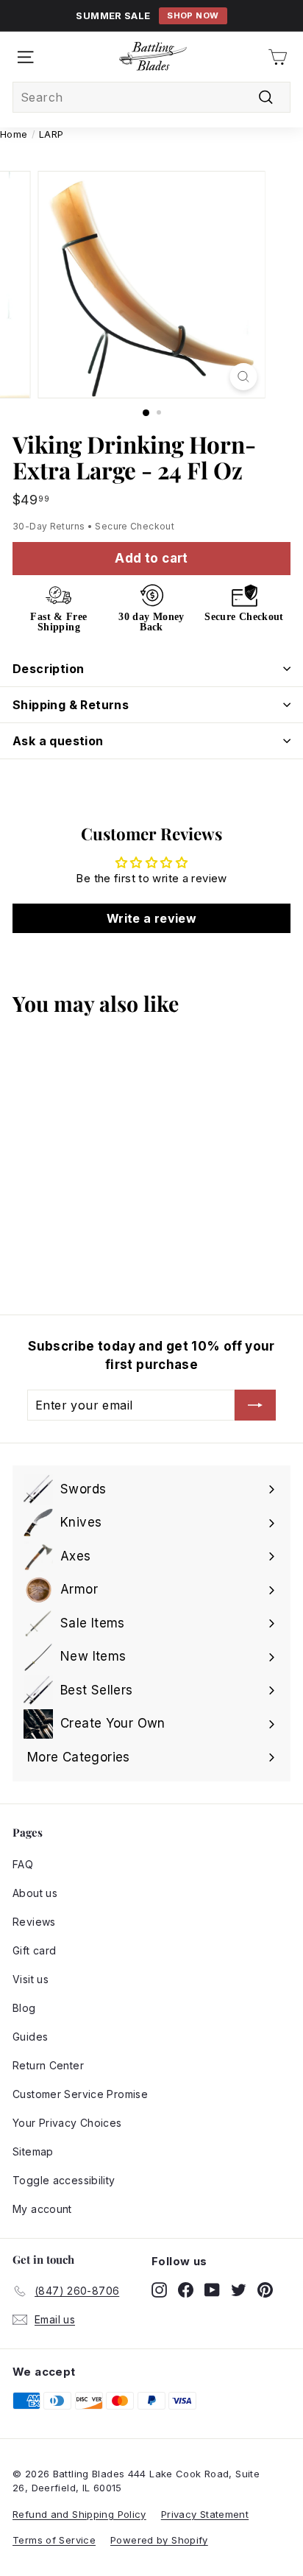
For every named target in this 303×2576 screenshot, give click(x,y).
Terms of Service (54, 2540)
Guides (30, 2037)
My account (42, 2209)
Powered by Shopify (159, 2540)
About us (35, 1893)
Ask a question (58, 741)
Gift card (34, 1950)
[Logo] (153, 57)
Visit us (31, 1979)
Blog (24, 2008)
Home (14, 134)
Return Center (48, 2065)
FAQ (23, 1864)
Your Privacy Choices (67, 2123)
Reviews (34, 1922)
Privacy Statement (205, 2514)
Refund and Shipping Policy (79, 2514)
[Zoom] (244, 377)
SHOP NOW (193, 15)
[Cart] (278, 57)
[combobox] (151, 97)
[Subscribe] (255, 1405)
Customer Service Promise (80, 2094)
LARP (51, 134)
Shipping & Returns (71, 705)
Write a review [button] (151, 918)
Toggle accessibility (64, 2180)
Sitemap (33, 2151)
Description (48, 669)
